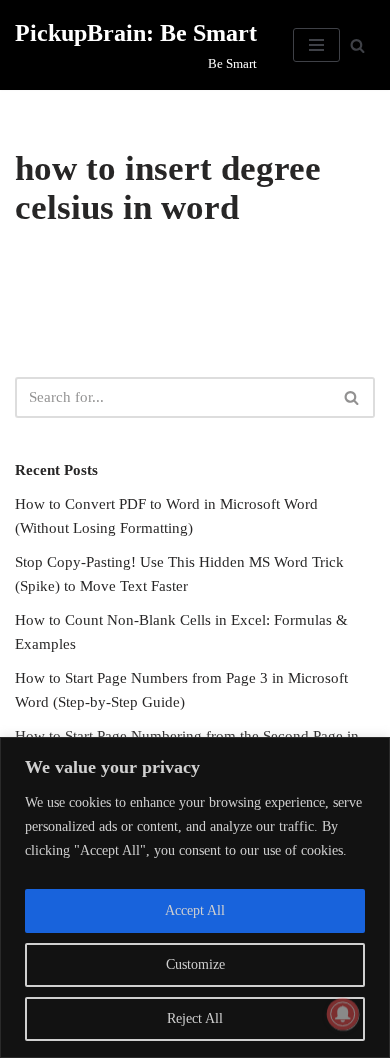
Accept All (195, 910)
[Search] (357, 45)
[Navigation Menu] (316, 45)
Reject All (195, 1018)
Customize (195, 964)
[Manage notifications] (343, 1014)
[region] (195, 897)
